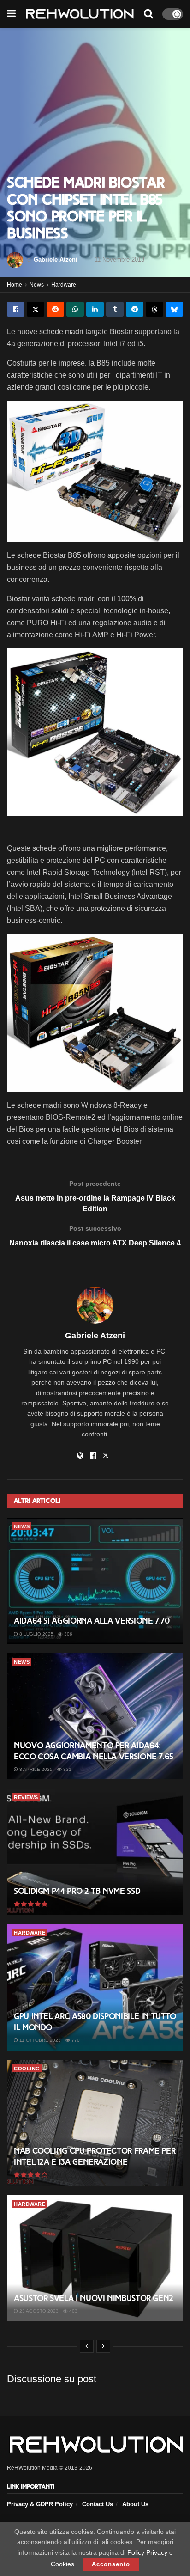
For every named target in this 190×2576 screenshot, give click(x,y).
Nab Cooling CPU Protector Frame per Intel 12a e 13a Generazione (95, 2156)
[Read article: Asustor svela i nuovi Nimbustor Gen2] (95, 2258)
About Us (135, 2504)
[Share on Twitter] (36, 309)
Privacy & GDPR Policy (40, 2504)
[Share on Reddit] (55, 309)
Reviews (26, 1797)
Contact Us (98, 2504)
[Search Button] (148, 14)
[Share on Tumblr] (115, 309)
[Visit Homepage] (80, 14)
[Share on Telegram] (135, 309)
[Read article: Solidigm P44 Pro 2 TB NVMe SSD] (95, 1852)
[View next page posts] (103, 2346)
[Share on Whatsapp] (75, 309)
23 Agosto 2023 (38, 2311)
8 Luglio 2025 (36, 1634)
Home (15, 285)
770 (75, 2040)
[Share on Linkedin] (95, 309)
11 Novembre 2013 (119, 259)
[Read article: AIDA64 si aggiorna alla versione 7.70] (95, 1581)
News (37, 285)
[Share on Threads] (154, 309)
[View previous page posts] (87, 2346)
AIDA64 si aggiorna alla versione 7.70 (92, 1621)
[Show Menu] (11, 14)
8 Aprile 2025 (35, 1769)
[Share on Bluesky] (174, 309)
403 (73, 2311)
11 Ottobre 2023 (39, 2040)
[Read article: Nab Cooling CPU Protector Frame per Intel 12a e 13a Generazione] (95, 2123)
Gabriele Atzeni (56, 259)
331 (67, 1769)
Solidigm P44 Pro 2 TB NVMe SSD (77, 1891)
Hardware (64, 285)
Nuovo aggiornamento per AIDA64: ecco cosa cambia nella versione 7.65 (94, 1751)
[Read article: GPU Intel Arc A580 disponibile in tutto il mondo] (95, 1987)
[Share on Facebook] (16, 309)
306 (68, 1634)
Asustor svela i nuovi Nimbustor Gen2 (94, 2298)
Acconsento (111, 2564)
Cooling (27, 2069)
